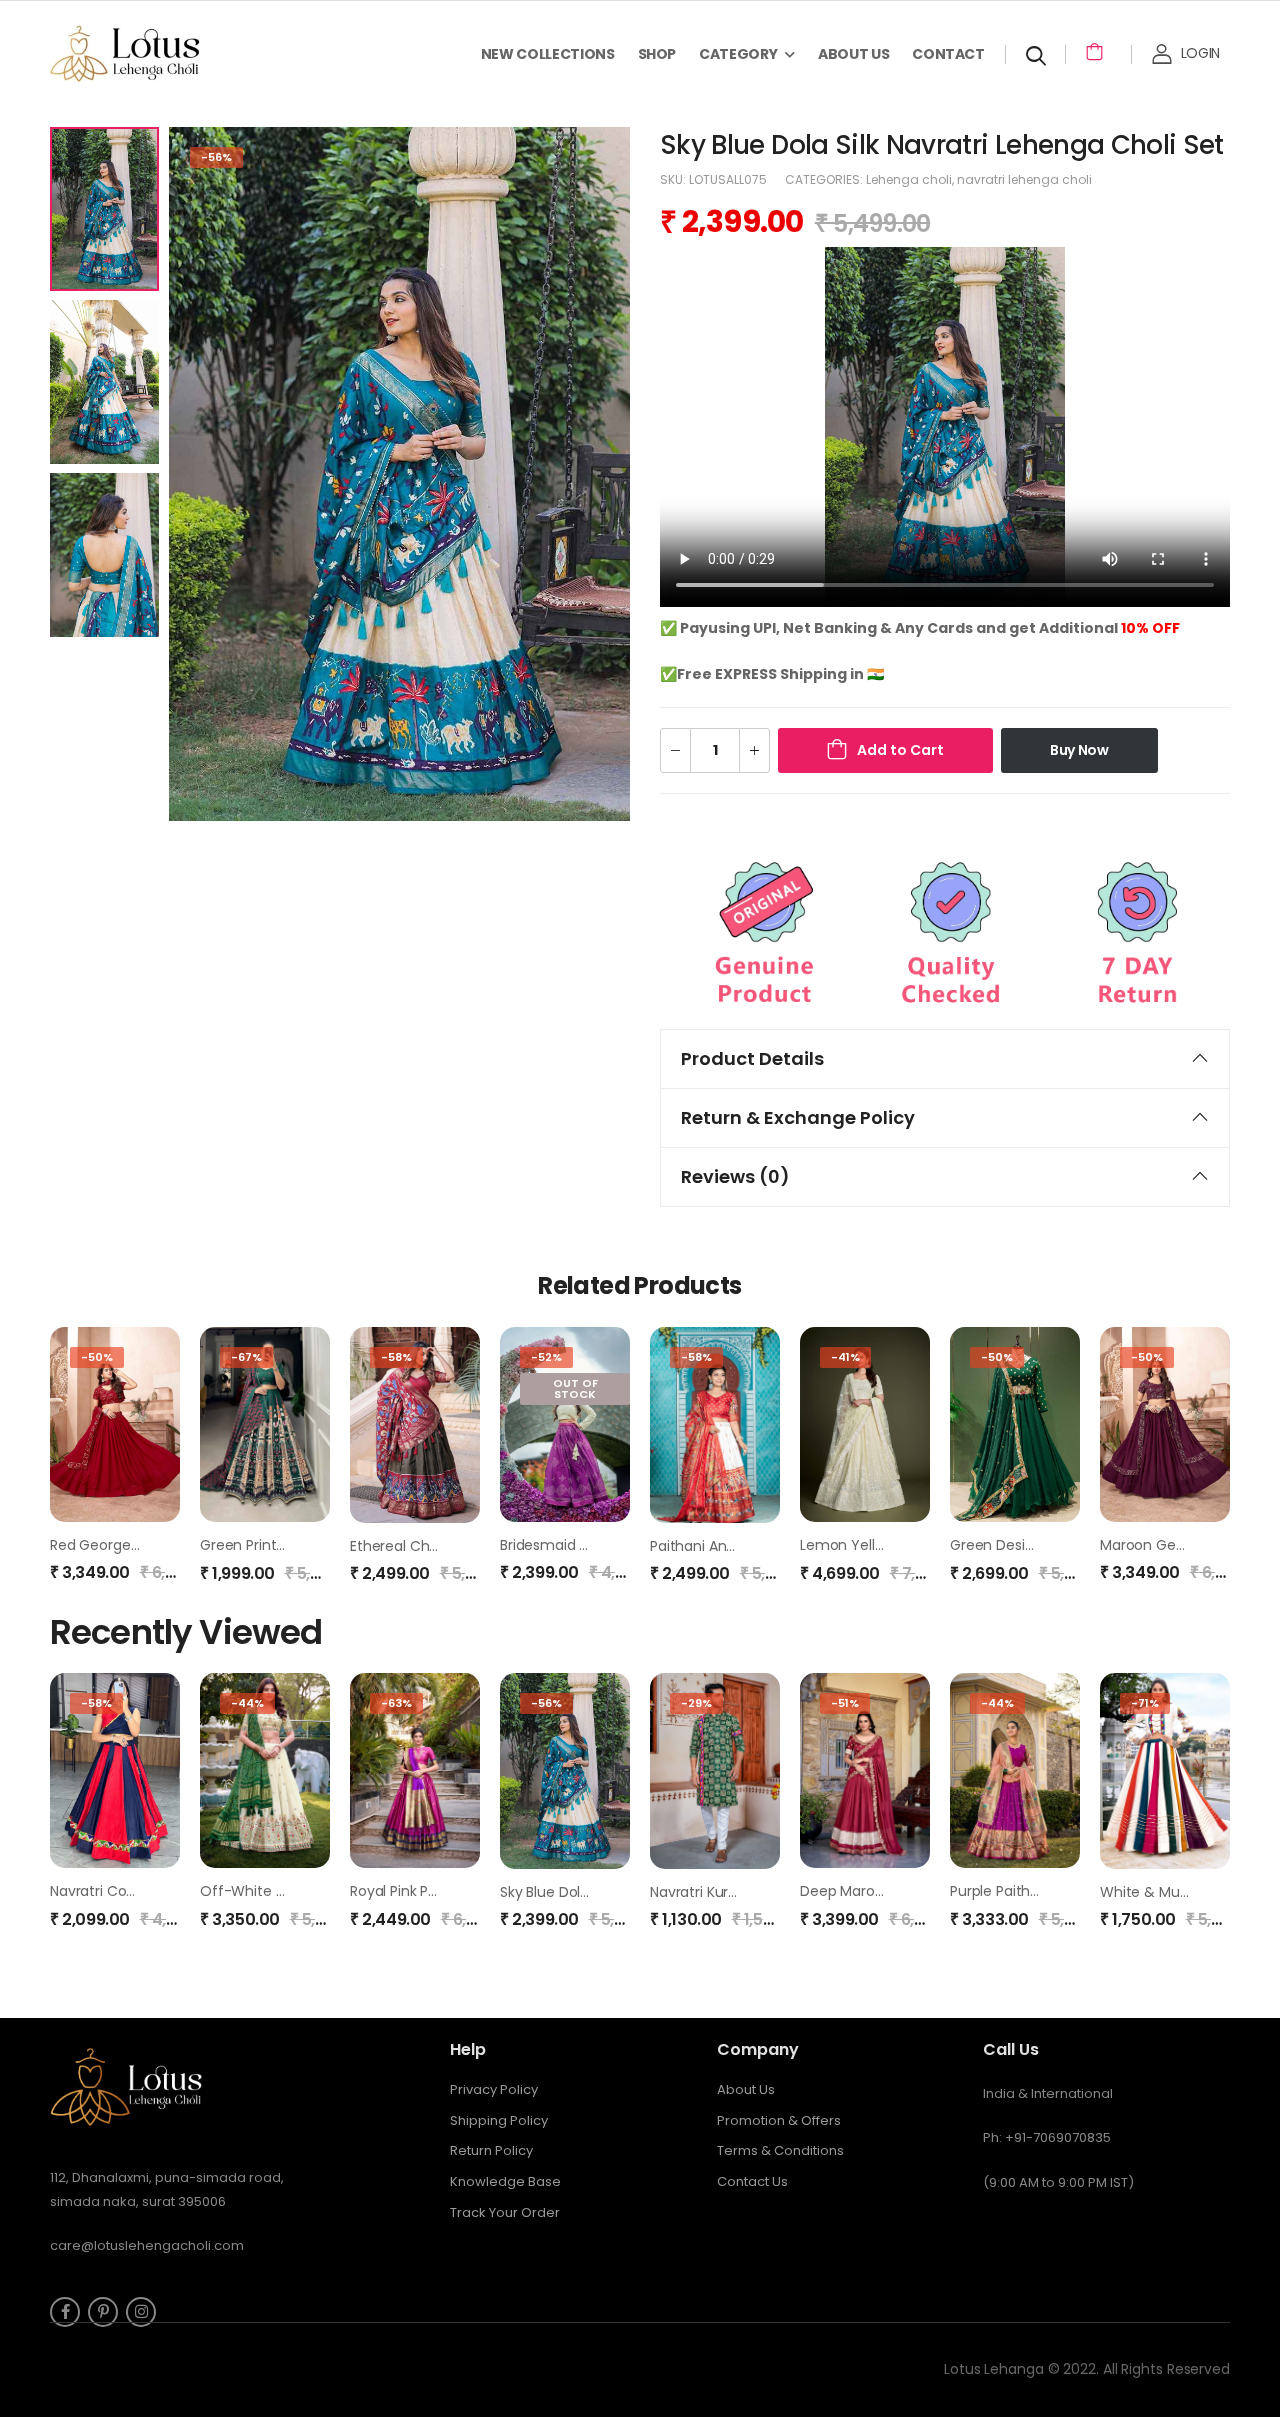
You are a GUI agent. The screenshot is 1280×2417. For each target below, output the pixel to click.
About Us (853, 54)
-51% (845, 1703)
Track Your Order (505, 2212)
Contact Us (752, 2181)
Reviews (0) (735, 1176)
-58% (396, 1357)
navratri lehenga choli (1024, 179)
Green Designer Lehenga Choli (1053, 1545)
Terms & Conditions (780, 2150)
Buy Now (1079, 750)
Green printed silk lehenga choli (310, 1545)
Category (738, 54)
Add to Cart (900, 750)
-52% (546, 1357)
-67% (246, 1357)
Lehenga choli (909, 179)
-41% (845, 1357)
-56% (216, 157)
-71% (1145, 1703)
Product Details (752, 1058)
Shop (657, 54)
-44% (247, 1703)
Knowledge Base (505, 2181)
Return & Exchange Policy (798, 1117)
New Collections (548, 54)
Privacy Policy (494, 2089)
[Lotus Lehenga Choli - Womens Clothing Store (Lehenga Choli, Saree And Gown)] (150, 53)
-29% (696, 1703)
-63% (396, 1703)
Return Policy (491, 2150)
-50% (97, 1357)
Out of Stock (575, 1388)
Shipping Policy (499, 2120)
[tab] (945, 1059)
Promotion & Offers (779, 2120)
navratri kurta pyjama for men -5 (763, 1892)
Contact (948, 54)
